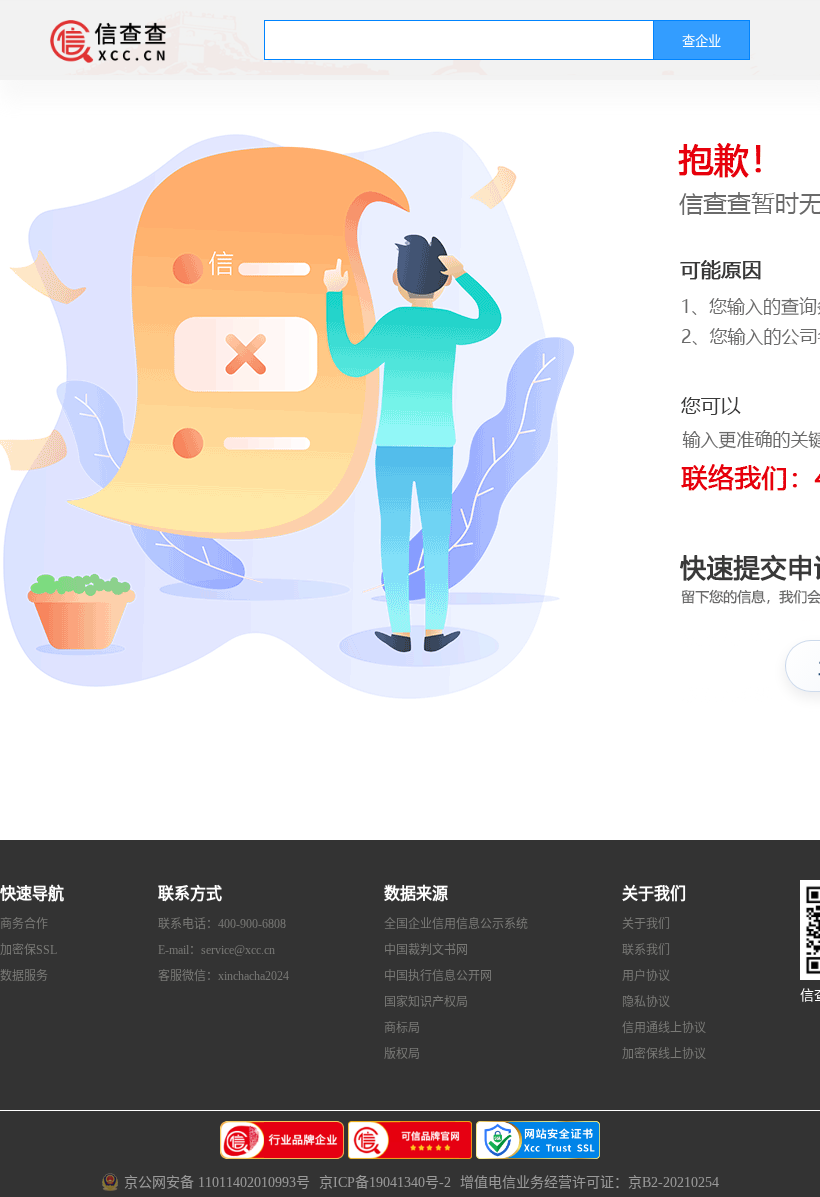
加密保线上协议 (664, 1054)
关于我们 (646, 924)
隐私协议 (646, 1002)
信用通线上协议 (664, 1028)
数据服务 (24, 976)
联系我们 (646, 950)
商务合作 (24, 924)
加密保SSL (28, 950)
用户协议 (646, 976)
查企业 (701, 41)
